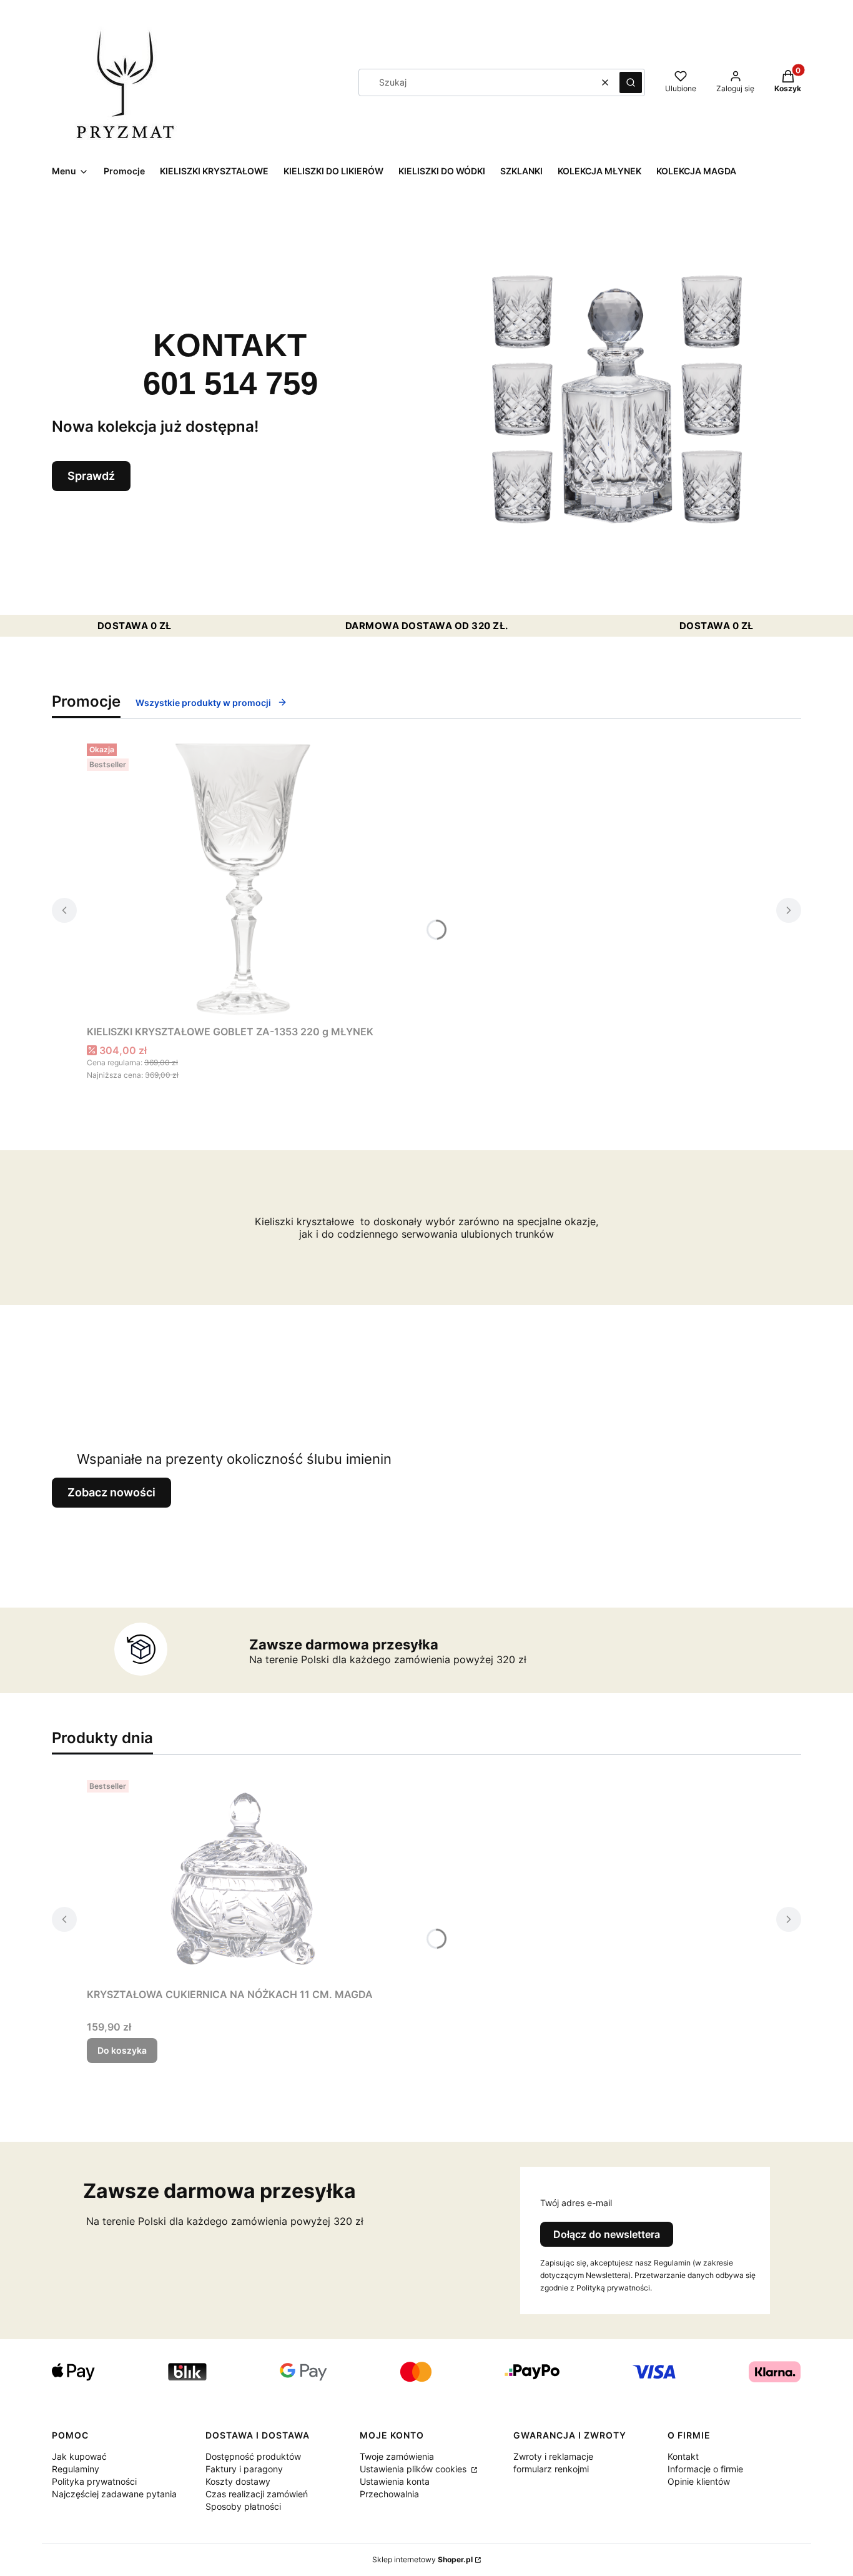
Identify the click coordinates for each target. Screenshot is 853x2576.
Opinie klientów (699, 2481)
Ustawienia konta (395, 2481)
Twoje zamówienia (397, 2456)
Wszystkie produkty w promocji (203, 703)
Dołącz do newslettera (607, 2234)
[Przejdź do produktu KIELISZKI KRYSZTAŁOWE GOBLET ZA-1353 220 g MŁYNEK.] (243, 879)
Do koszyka (122, 2050)
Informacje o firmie (705, 2469)
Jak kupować (79, 2456)
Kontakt (683, 2456)
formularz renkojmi (551, 2469)
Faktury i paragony (244, 2469)
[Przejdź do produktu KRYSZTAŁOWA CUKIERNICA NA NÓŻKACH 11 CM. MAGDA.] (243, 1879)
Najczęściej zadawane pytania (114, 2494)
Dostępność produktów (253, 2456)
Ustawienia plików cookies (414, 2469)
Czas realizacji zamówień (257, 2494)
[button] (631, 82)
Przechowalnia (389, 2494)
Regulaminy (76, 2469)
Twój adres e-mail (576, 2203)
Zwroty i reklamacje (553, 2456)
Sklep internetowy (422, 2559)
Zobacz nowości (111, 1492)
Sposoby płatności (243, 2506)
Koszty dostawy (238, 2481)
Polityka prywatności (94, 2481)
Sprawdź (91, 476)
